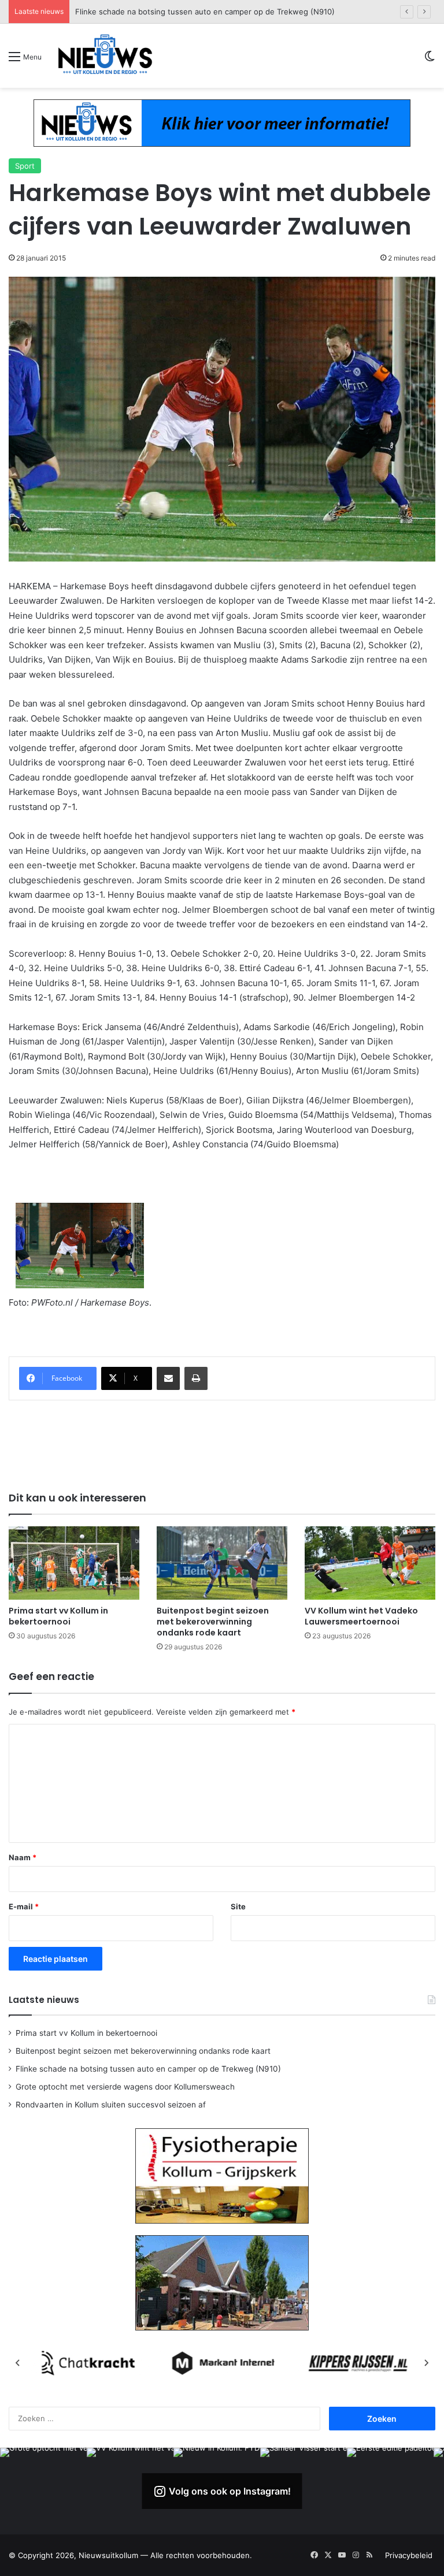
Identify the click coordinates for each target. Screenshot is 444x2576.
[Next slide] (426, 2363)
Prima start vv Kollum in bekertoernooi (58, 1616)
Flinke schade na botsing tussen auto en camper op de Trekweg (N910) (148, 2069)
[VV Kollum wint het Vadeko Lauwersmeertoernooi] (370, 1563)
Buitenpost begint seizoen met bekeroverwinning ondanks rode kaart (213, 1622)
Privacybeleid (409, 2555)
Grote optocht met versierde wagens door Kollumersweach (182, 12)
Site (238, 1906)
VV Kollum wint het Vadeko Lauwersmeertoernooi (361, 1616)
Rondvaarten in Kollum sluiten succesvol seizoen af (111, 2105)
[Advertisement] (222, 1444)
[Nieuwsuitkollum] (105, 56)
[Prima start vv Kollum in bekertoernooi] (74, 1563)
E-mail (24, 1906)
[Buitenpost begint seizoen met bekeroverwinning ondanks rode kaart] (222, 1563)
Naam (23, 1857)
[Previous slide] (18, 2363)
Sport (25, 166)
